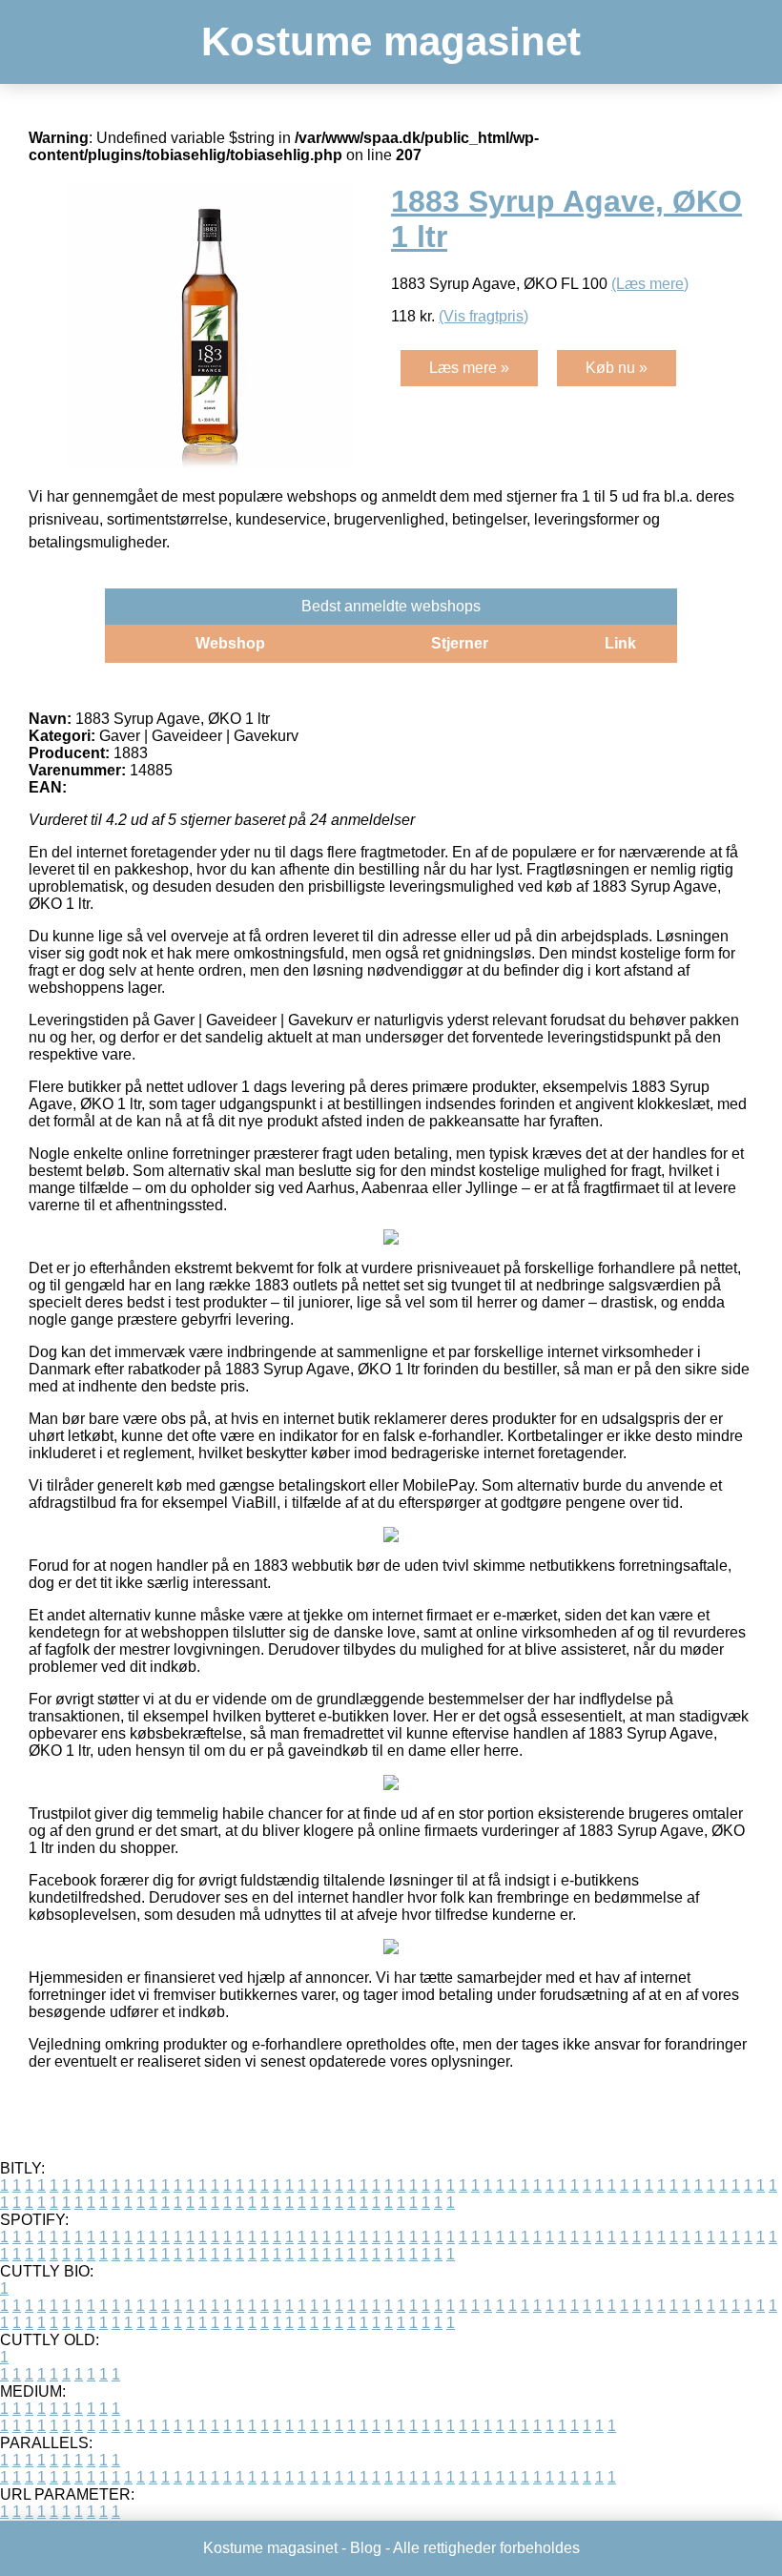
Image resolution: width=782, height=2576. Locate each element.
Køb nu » (617, 368)
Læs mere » (469, 368)
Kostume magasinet (391, 41)
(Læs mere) (650, 284)
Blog (366, 2548)
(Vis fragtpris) (484, 316)
